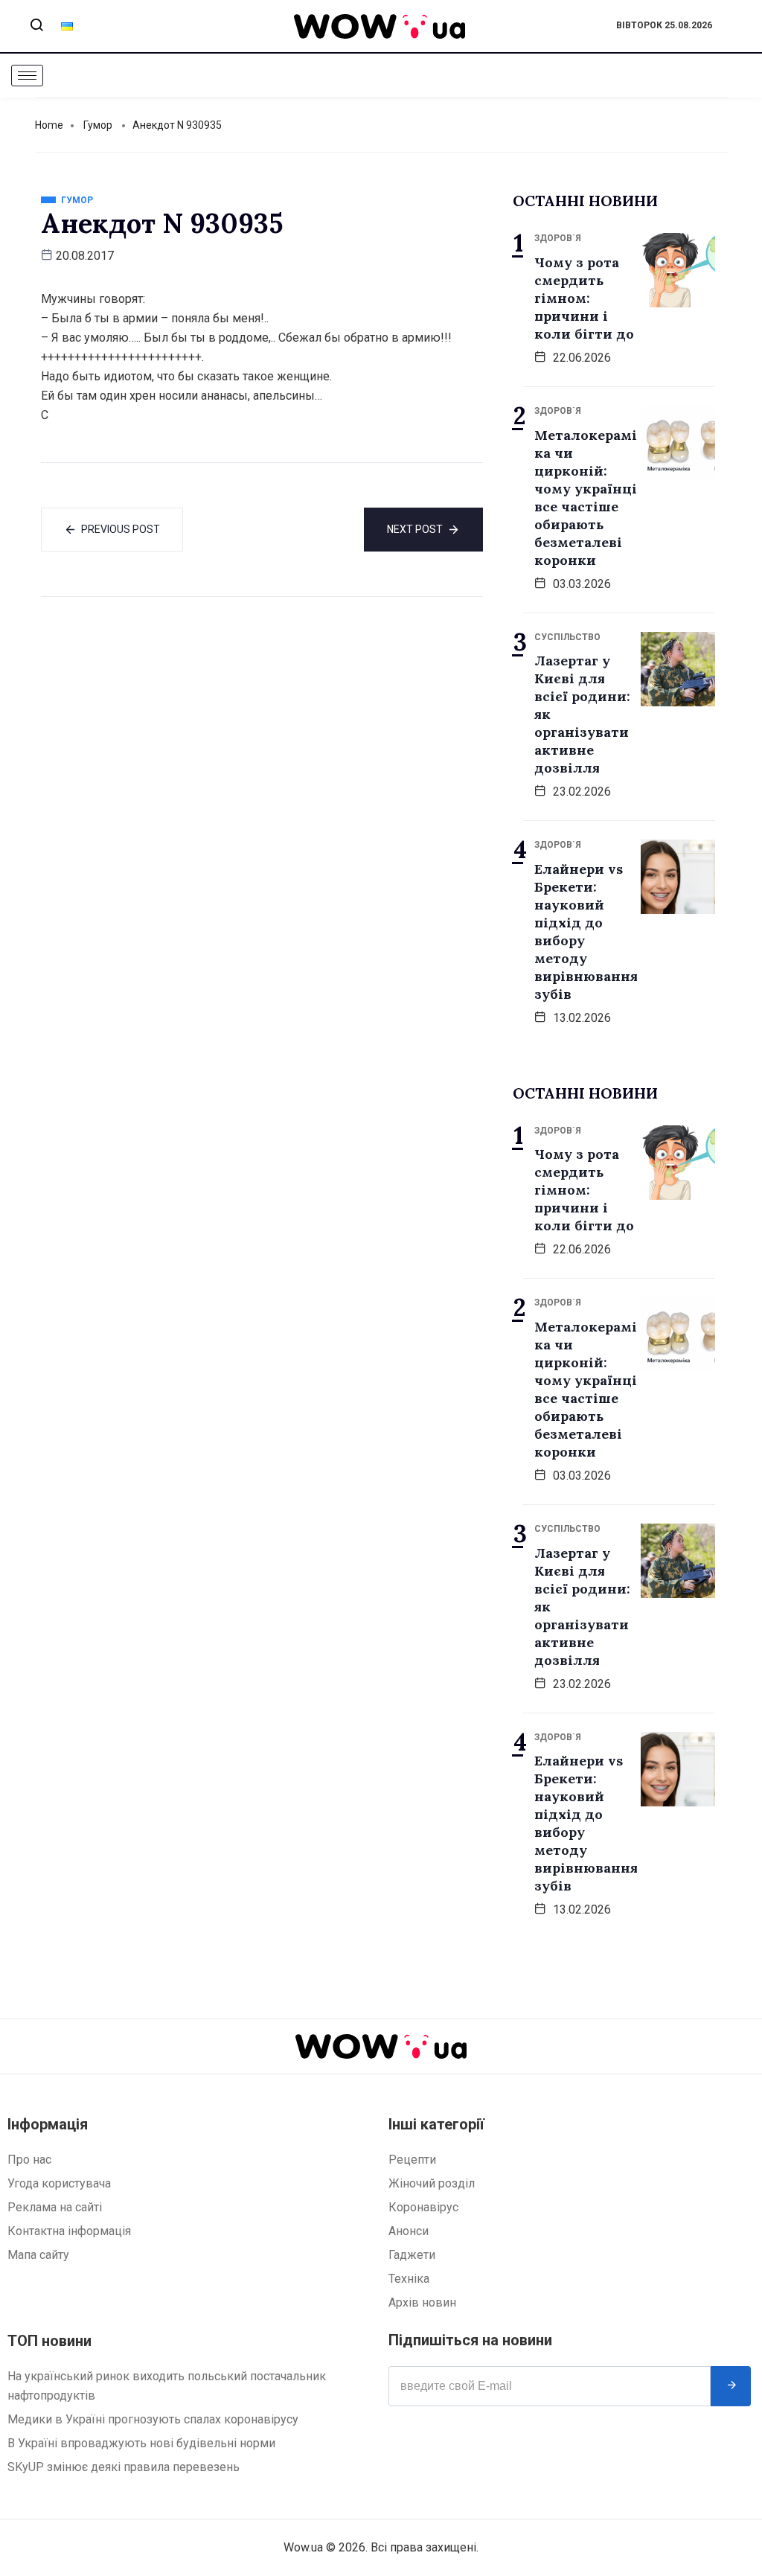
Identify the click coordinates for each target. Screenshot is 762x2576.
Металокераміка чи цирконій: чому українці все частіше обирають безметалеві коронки (586, 498)
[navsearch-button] (36, 26)
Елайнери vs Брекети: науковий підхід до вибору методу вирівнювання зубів (586, 931)
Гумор (98, 125)
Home (49, 125)
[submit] (731, 2386)
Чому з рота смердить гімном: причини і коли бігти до (584, 298)
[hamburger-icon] (27, 76)
